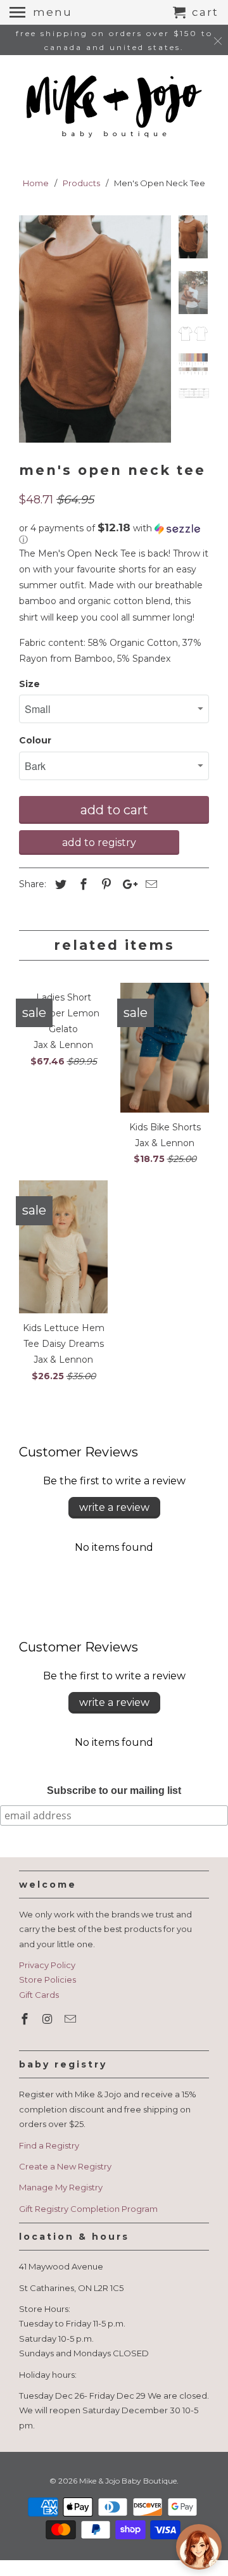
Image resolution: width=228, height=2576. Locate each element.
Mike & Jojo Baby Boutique (128, 2481)
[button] (114, 534)
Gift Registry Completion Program (88, 2209)
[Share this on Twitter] (59, 885)
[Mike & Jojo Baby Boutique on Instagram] (49, 2019)
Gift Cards (39, 1995)
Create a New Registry (65, 2166)
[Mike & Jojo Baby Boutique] (114, 107)
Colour (35, 740)
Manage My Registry (61, 2187)
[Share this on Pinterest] (104, 885)
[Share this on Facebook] (82, 885)
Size (29, 684)
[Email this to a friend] (149, 885)
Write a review (114, 1507)
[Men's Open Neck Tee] (95, 329)
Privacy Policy (47, 1965)
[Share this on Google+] (127, 885)
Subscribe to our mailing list (114, 1790)
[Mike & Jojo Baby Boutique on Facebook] (26, 2019)
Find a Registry (49, 2145)
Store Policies (47, 1979)
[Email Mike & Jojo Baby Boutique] (72, 2019)
